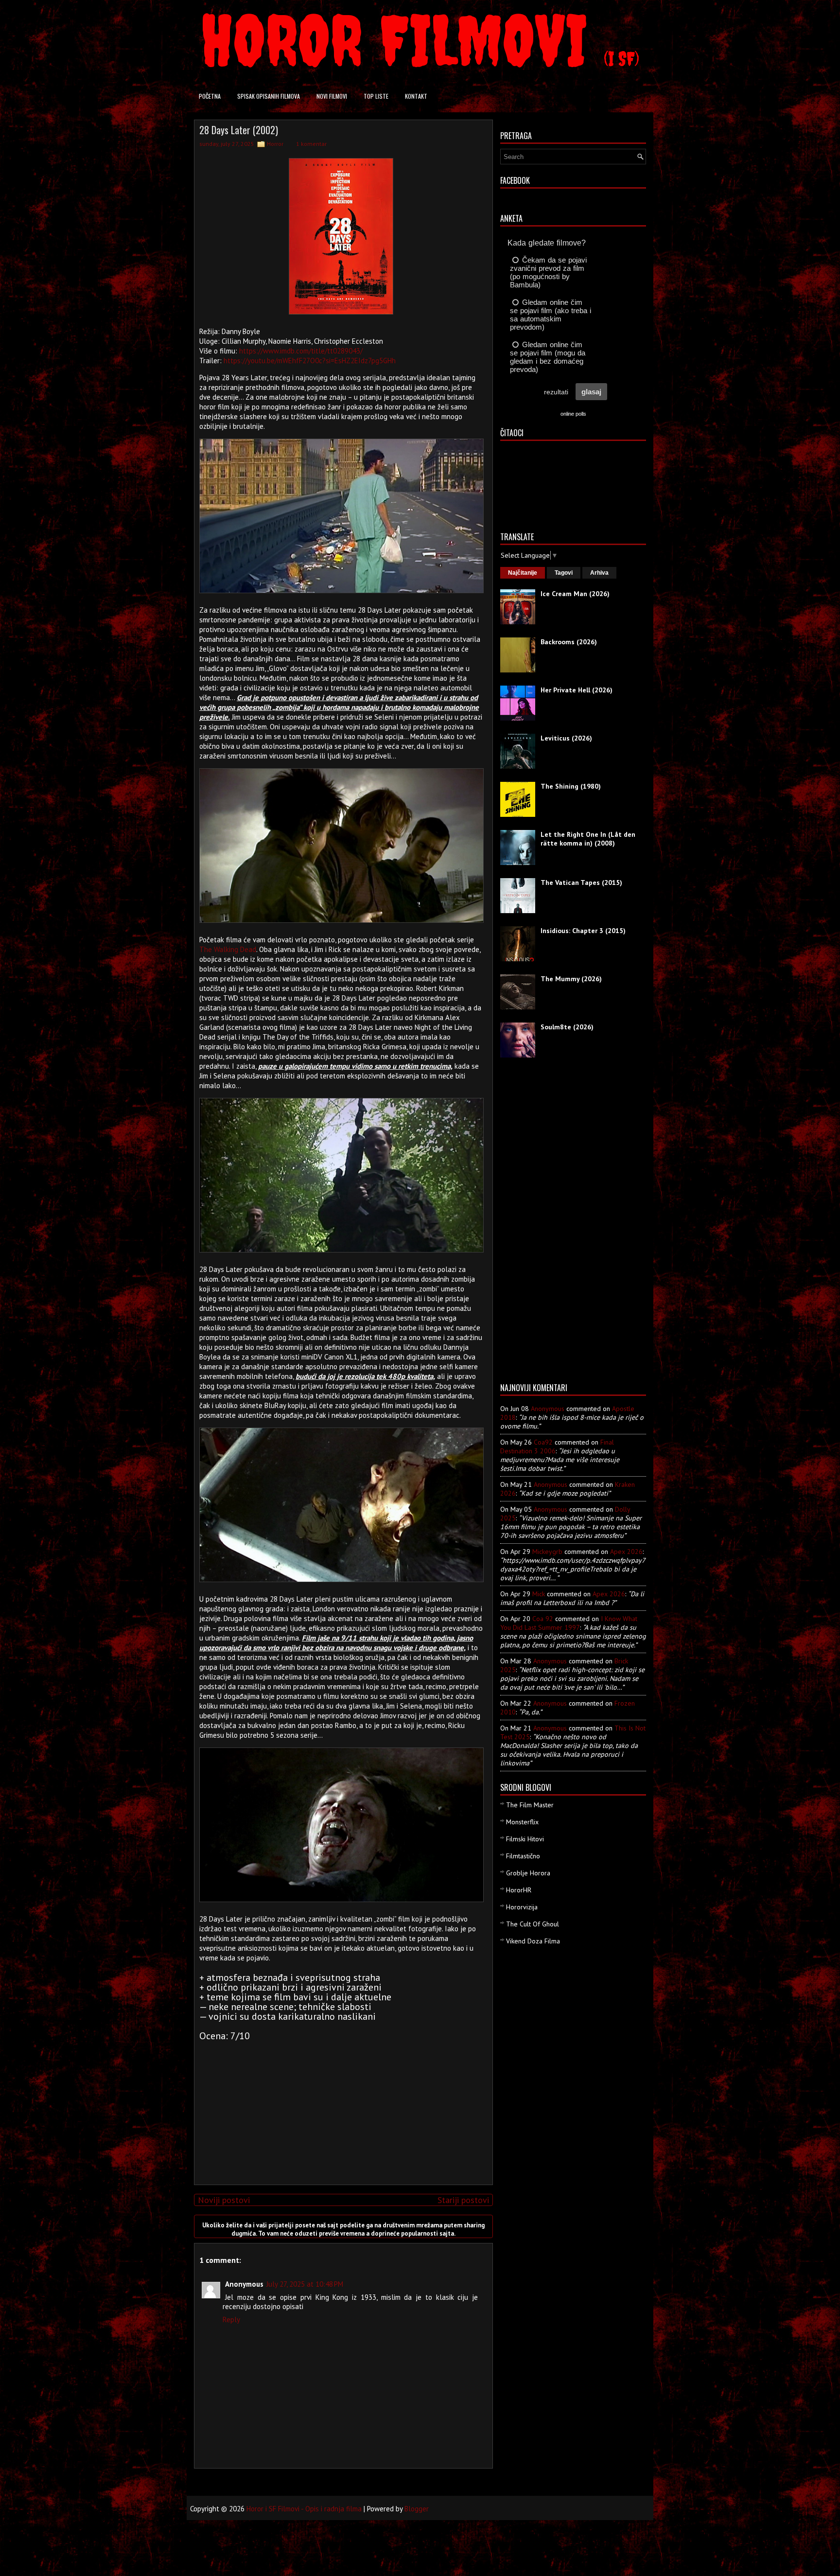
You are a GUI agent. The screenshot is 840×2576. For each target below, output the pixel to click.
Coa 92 (543, 1619)
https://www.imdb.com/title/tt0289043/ (301, 351)
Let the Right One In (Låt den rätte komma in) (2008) (588, 839)
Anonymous (548, 1409)
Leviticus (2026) (566, 738)
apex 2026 (626, 1552)
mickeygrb (547, 1552)
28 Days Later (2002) (239, 130)
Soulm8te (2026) (567, 1027)
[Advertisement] (341, 2109)
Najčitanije (523, 573)
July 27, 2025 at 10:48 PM (305, 2284)
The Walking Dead (228, 949)
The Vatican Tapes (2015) (581, 882)
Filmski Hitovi (525, 1839)
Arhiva (599, 573)
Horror (275, 144)
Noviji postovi (224, 2200)
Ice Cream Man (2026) (575, 594)
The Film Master (530, 1805)
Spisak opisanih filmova (269, 96)
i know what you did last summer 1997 (569, 1623)
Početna (210, 96)
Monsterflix (522, 1822)
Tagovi (564, 573)
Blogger (417, 2509)
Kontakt (416, 96)
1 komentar (311, 144)
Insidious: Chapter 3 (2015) (583, 931)
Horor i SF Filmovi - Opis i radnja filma (304, 2509)
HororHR (519, 1890)
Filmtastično (523, 1856)
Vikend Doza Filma (533, 1941)
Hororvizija (522, 1907)
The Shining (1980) (571, 786)
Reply (231, 2320)
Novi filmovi (332, 96)
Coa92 (543, 1442)
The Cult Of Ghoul (533, 1924)
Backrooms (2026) (569, 642)
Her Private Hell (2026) (577, 690)
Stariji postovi (463, 2200)
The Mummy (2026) (571, 979)
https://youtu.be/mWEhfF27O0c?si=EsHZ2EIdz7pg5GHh (310, 361)
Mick (539, 1594)
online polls (573, 414)
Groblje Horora (528, 1873)
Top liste (376, 96)
